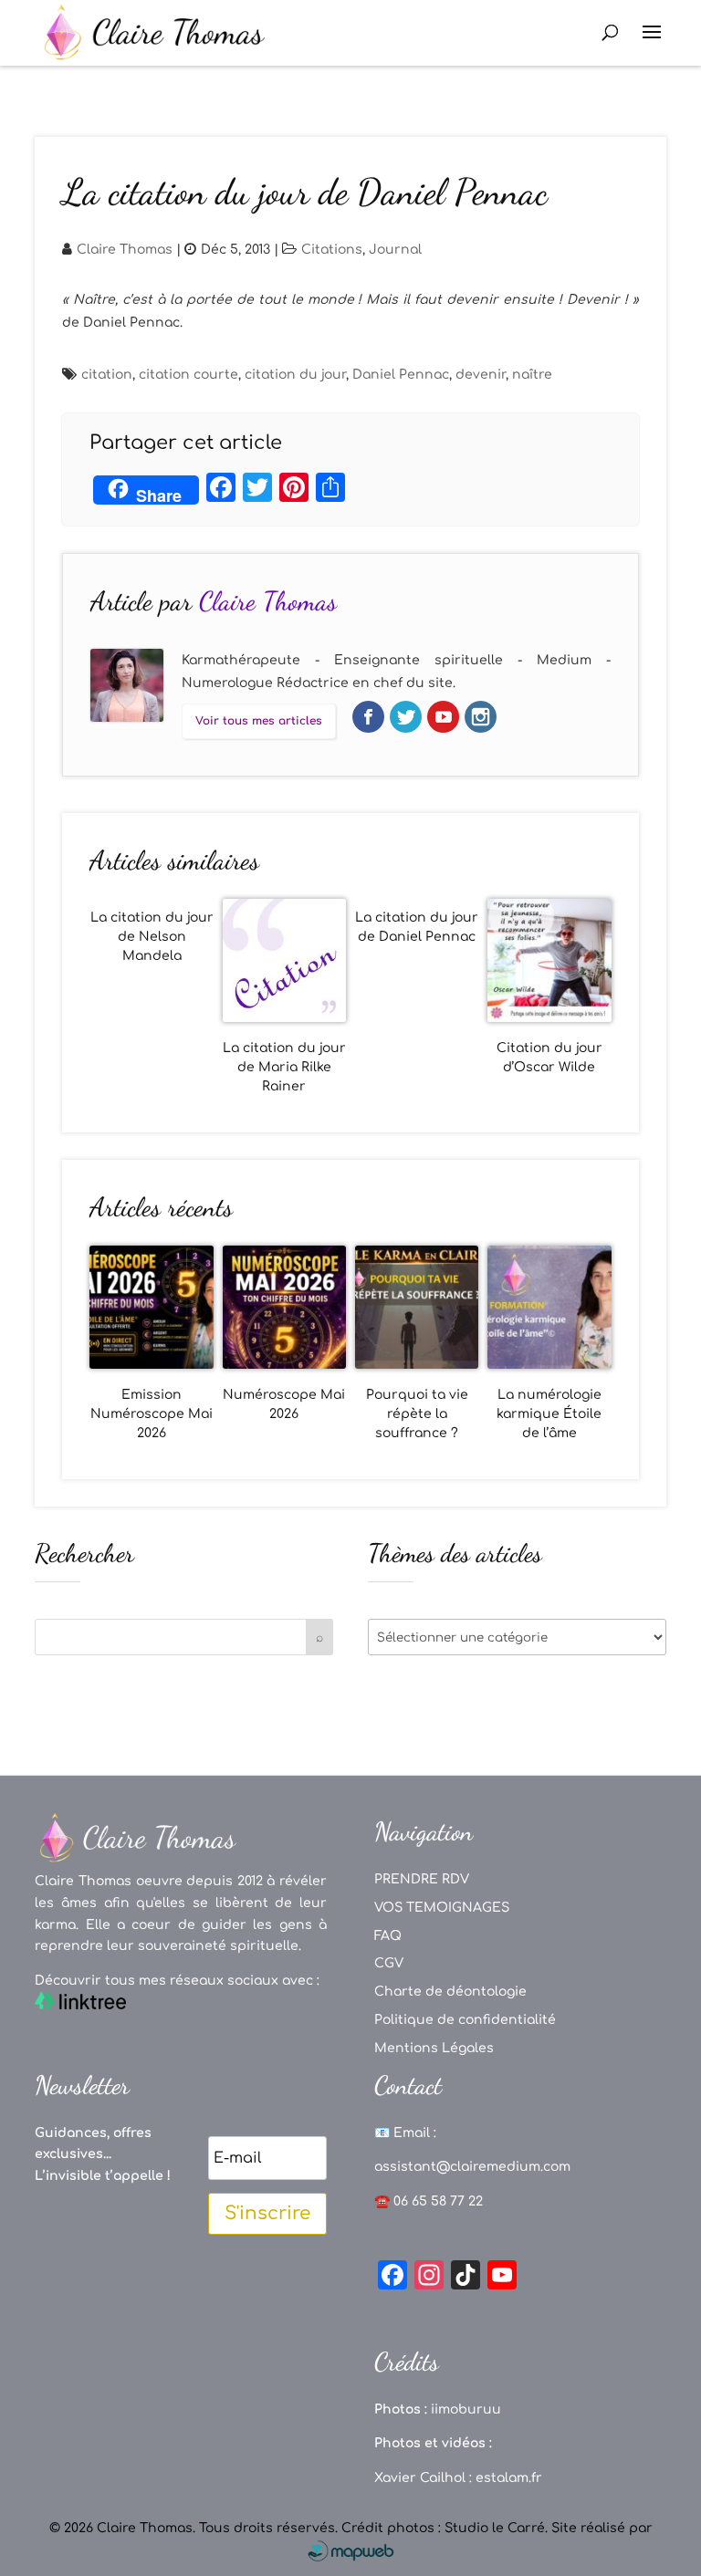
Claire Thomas (125, 250)
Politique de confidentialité (465, 2020)
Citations (332, 250)
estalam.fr (509, 2478)
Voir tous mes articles (259, 721)
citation (107, 375)
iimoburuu (466, 2409)
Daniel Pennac (401, 375)
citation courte (188, 375)
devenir (481, 375)
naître (532, 375)
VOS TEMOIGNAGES (442, 1908)
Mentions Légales (434, 2048)
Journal (395, 250)
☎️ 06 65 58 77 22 (429, 2201)
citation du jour (295, 375)
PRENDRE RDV (422, 1879)
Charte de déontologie (450, 1992)
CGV (389, 1963)
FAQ (388, 1936)
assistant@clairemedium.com (472, 2167)
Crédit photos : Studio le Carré (443, 2528)
